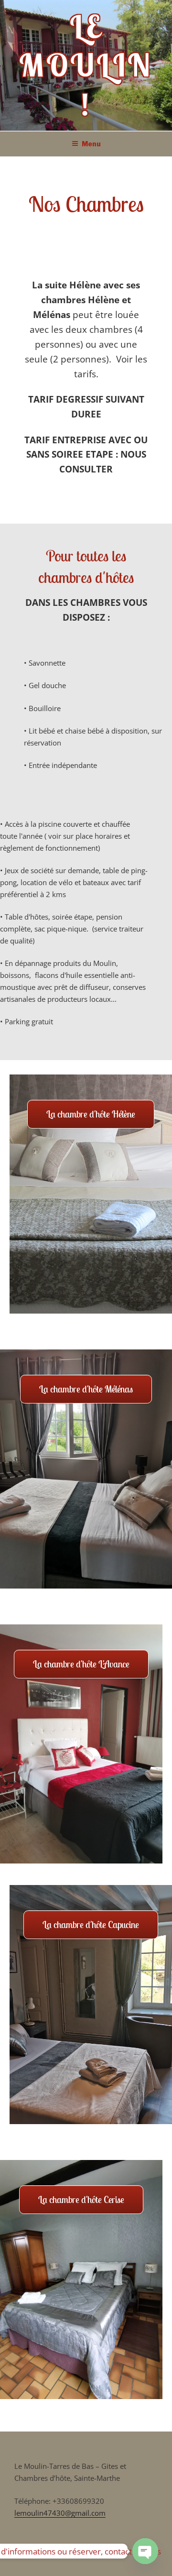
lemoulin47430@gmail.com (60, 2513)
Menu (91, 144)
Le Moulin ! (86, 65)
